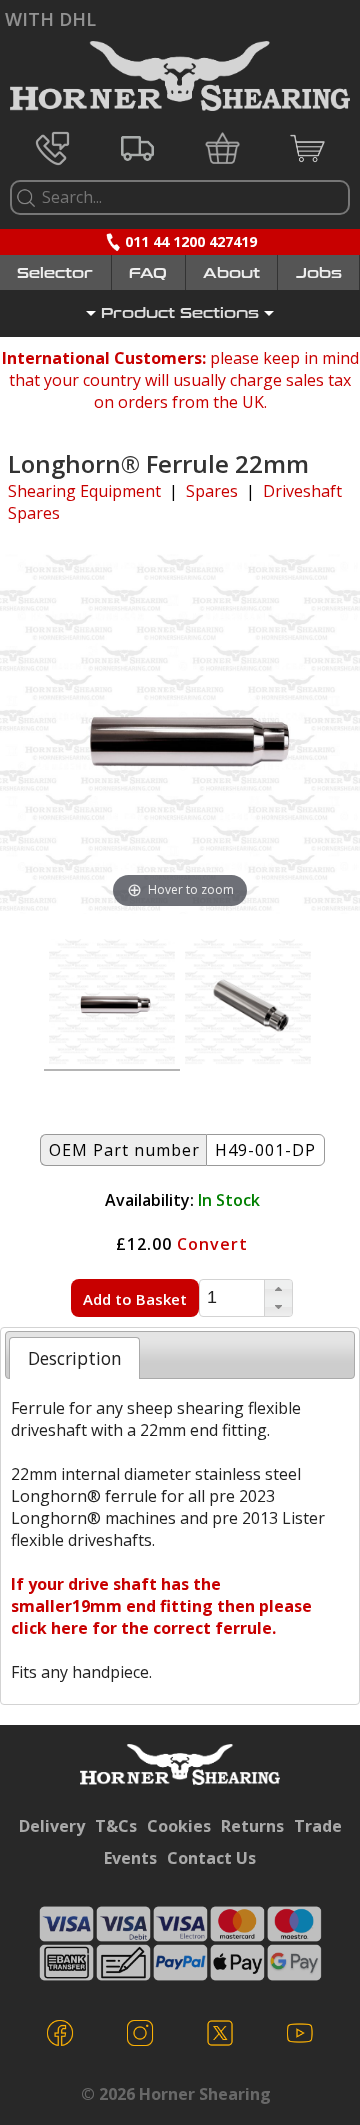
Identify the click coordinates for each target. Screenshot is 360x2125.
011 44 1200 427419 (191, 241)
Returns (252, 1826)
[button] (278, 1289)
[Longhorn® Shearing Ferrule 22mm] (248, 1005)
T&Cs (116, 1826)
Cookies (179, 1826)
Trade (318, 1826)
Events (130, 1858)
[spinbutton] (232, 1297)
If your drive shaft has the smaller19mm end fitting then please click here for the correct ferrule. (161, 1606)
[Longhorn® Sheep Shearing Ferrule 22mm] (112, 1005)
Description (75, 1358)
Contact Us (211, 1858)
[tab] (74, 1358)
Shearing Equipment (84, 491)
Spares (212, 491)
